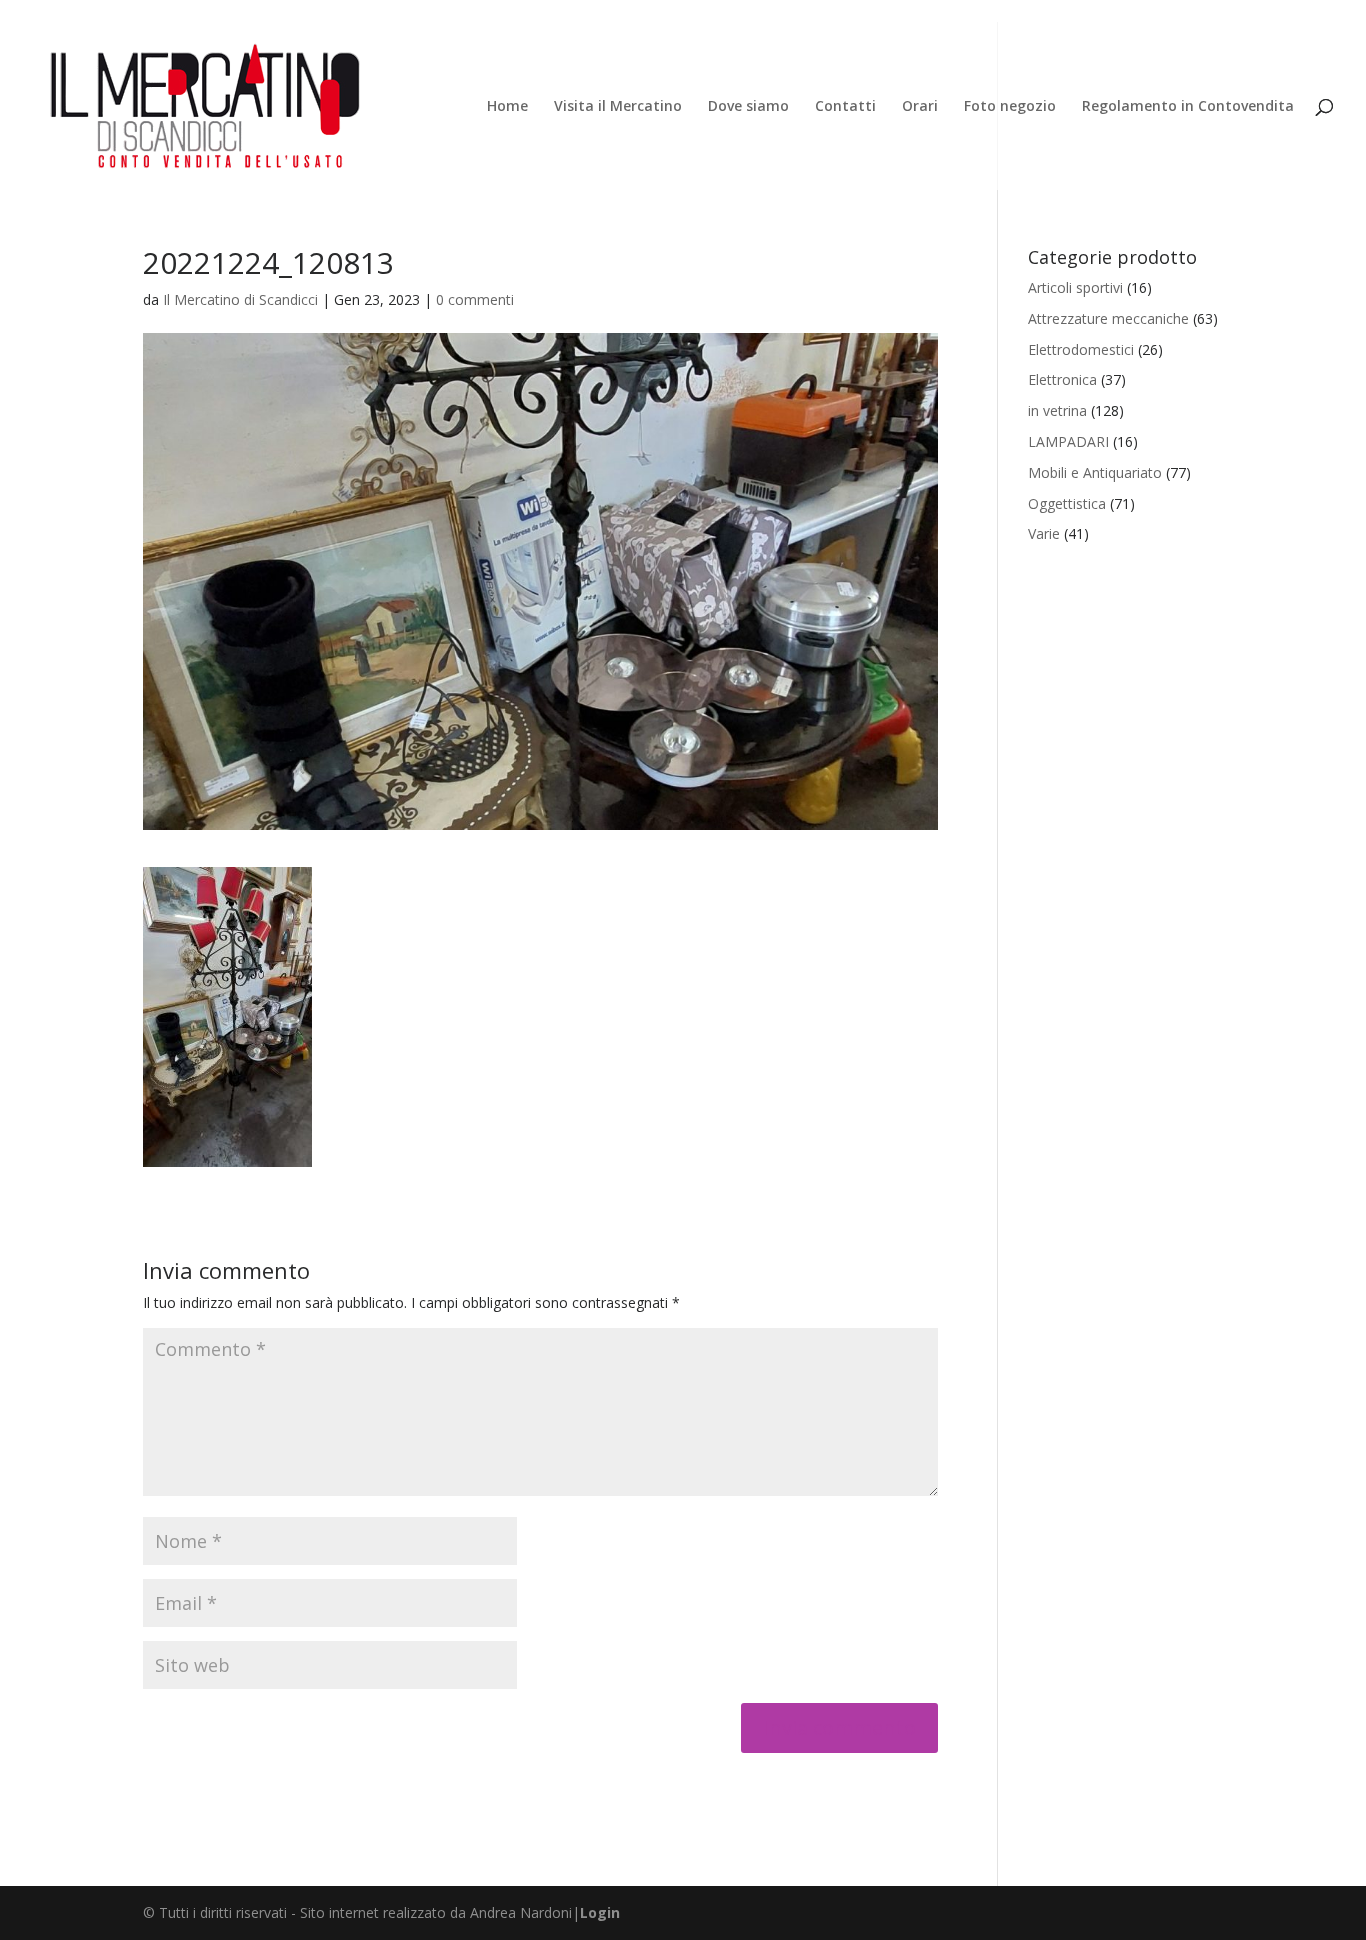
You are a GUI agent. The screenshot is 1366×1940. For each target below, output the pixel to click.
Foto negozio (1010, 107)
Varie (1044, 533)
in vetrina (1057, 410)
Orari (920, 107)
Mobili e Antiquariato (1095, 472)
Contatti (845, 107)
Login (600, 1912)
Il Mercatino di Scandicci (240, 299)
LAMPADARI (1068, 441)
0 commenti (475, 299)
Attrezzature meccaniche (1108, 318)
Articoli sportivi (1075, 287)
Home (507, 107)
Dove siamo (748, 107)
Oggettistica (1067, 503)
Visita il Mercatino (618, 107)
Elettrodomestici (1081, 349)
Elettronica (1062, 379)
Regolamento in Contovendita (1188, 107)
